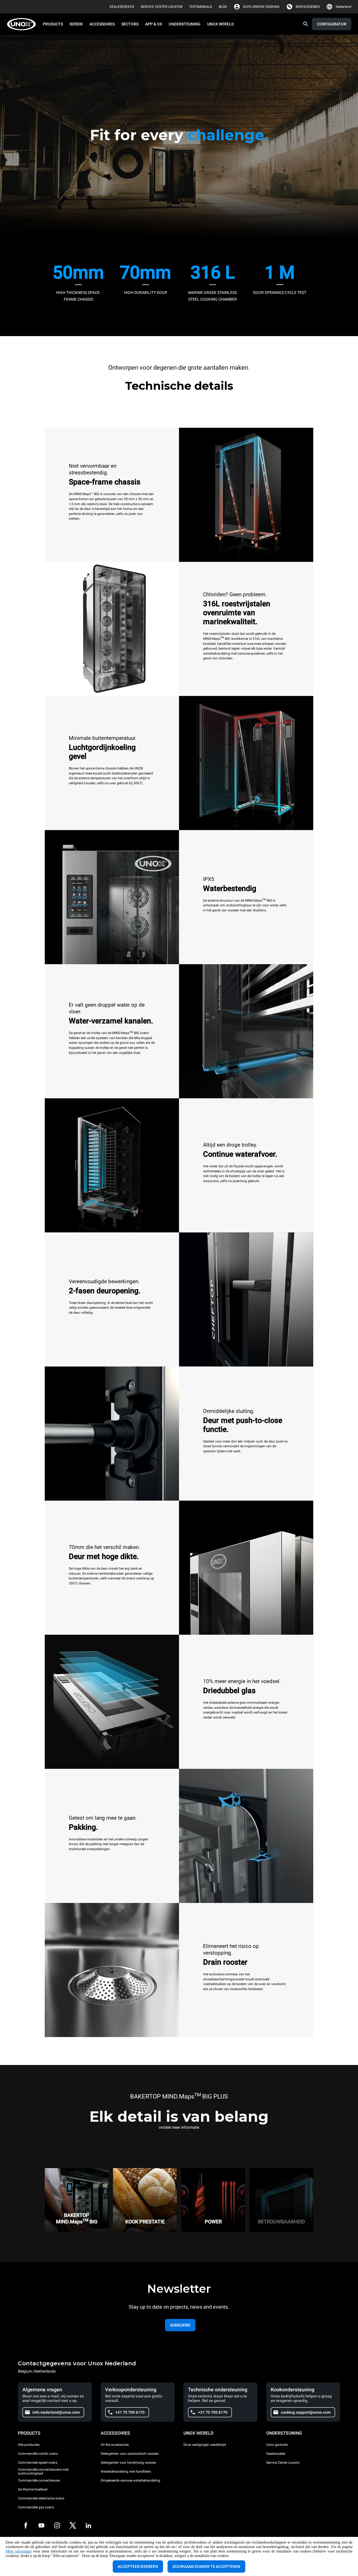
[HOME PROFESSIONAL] (23, 24)
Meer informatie (19, 2551)
